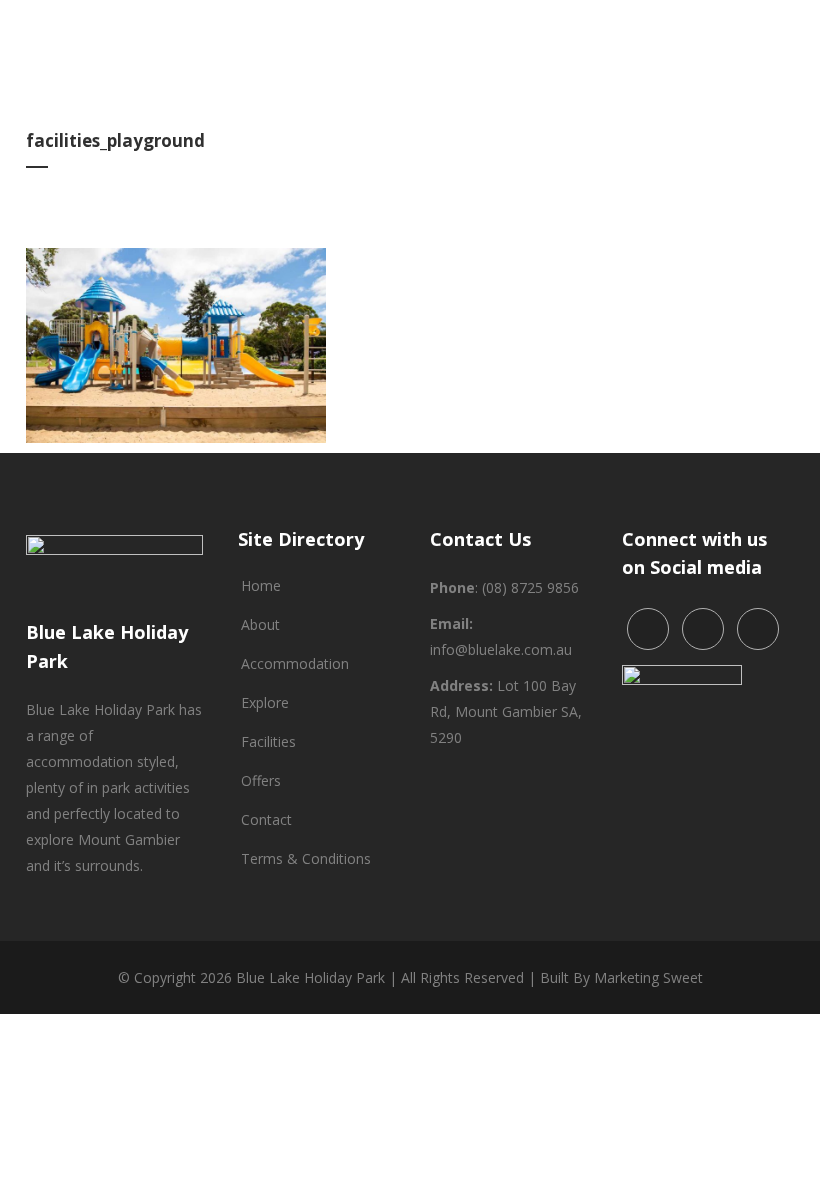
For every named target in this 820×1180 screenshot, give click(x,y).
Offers (261, 780)
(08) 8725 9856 (530, 587)
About (260, 624)
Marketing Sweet (648, 977)
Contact (266, 819)
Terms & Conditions (306, 858)
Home (261, 585)
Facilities (268, 741)
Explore (265, 702)
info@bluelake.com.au (501, 649)
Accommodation (295, 663)
